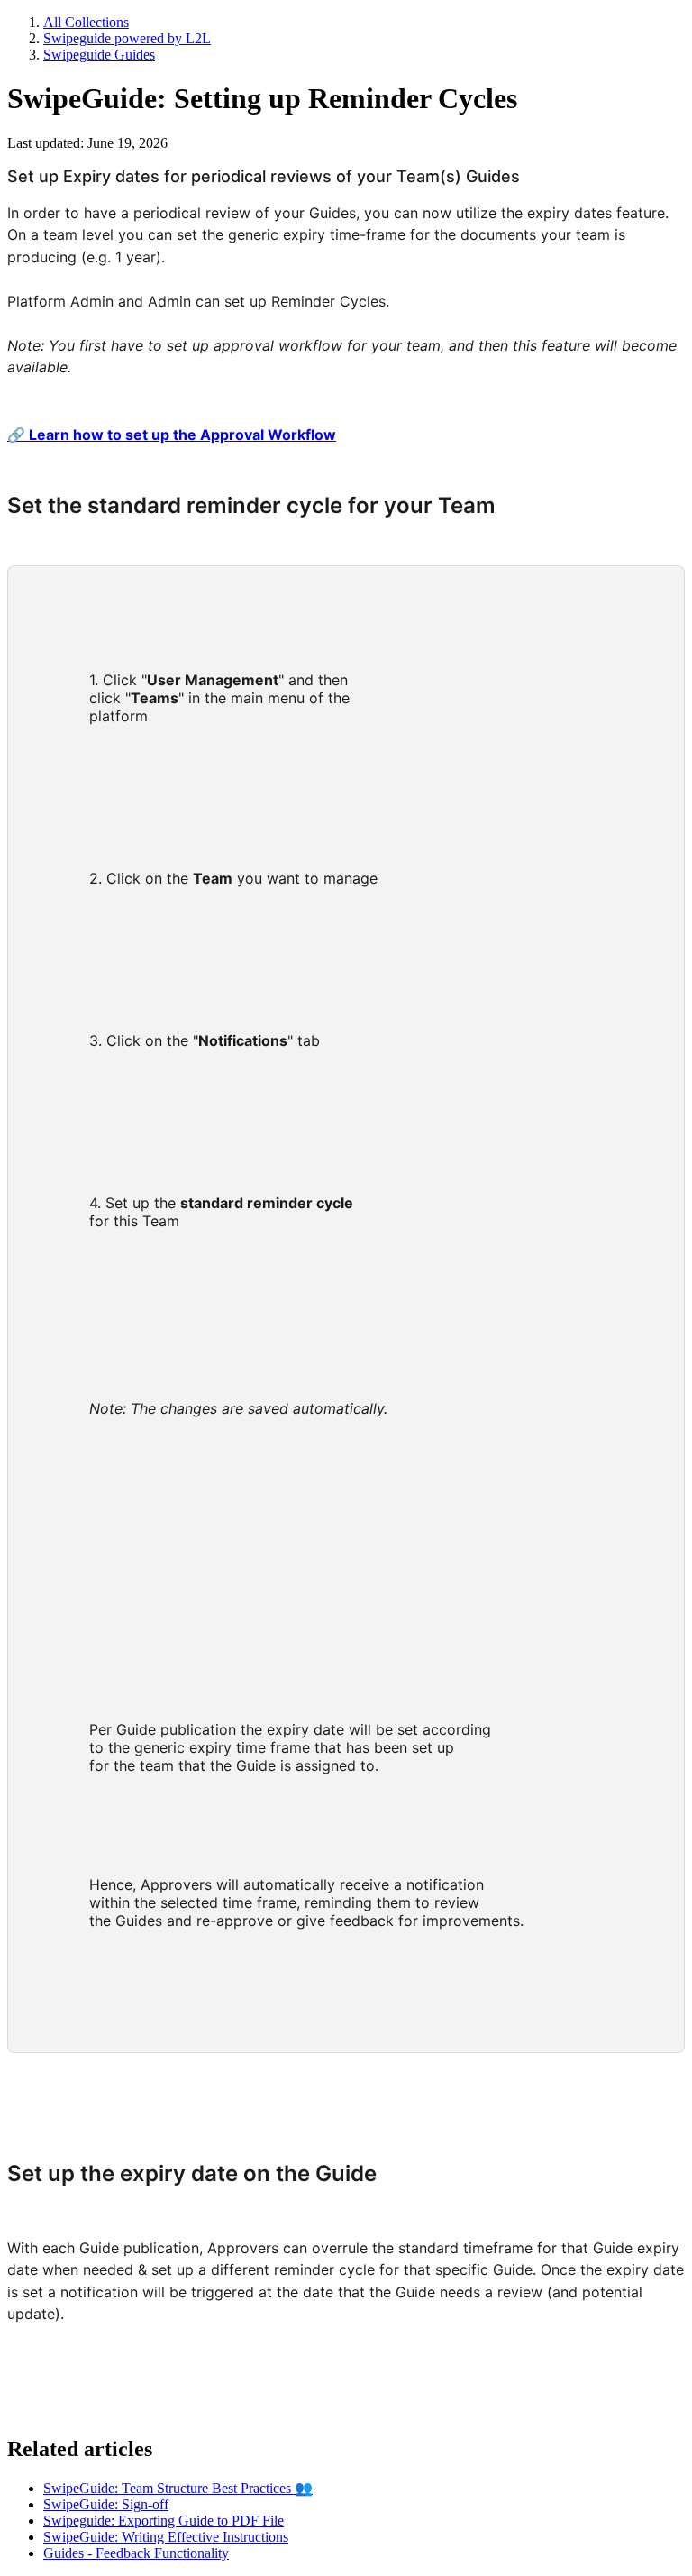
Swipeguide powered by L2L (127, 38)
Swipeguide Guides (99, 55)
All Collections (86, 22)
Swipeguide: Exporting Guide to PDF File (164, 2521)
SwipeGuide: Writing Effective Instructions (166, 2537)
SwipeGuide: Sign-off (106, 2504)
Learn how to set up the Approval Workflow (172, 435)
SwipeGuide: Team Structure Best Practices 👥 (178, 2488)
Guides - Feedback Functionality (136, 2553)
